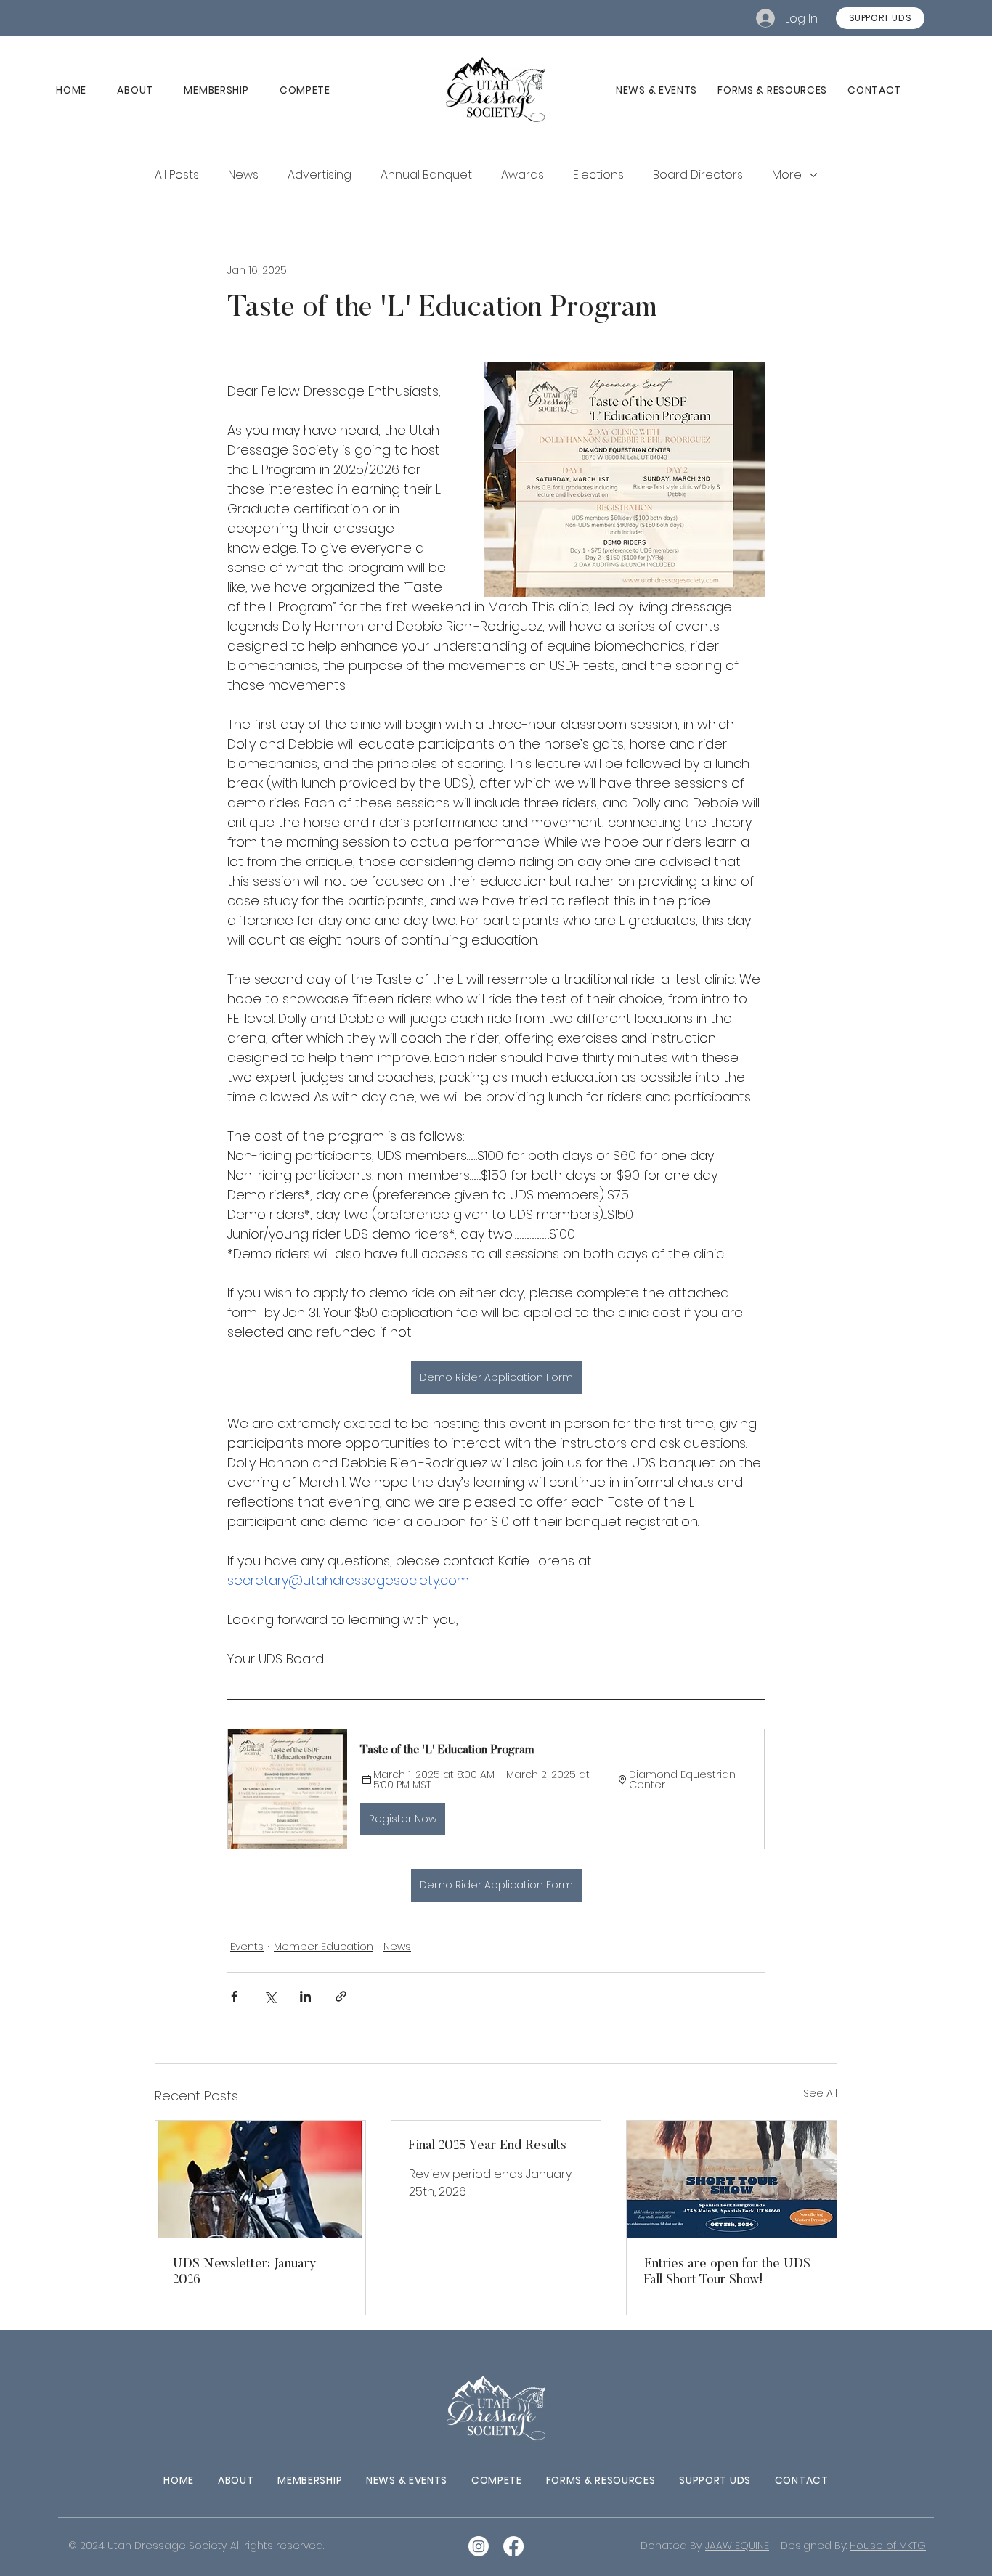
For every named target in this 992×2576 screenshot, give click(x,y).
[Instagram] (479, 2546)
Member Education (324, 1947)
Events (247, 1947)
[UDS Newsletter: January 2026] (260, 2180)
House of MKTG (888, 2546)
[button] (496, 1789)
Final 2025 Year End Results (488, 2146)
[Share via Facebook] (234, 1996)
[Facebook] (513, 2546)
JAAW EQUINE (737, 2546)
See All (820, 2093)
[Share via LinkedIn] (305, 1996)
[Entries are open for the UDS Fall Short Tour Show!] (732, 2180)
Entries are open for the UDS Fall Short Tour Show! (727, 2273)
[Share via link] (341, 1996)
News (397, 1947)
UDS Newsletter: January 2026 (245, 2273)
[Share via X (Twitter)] (270, 1996)
